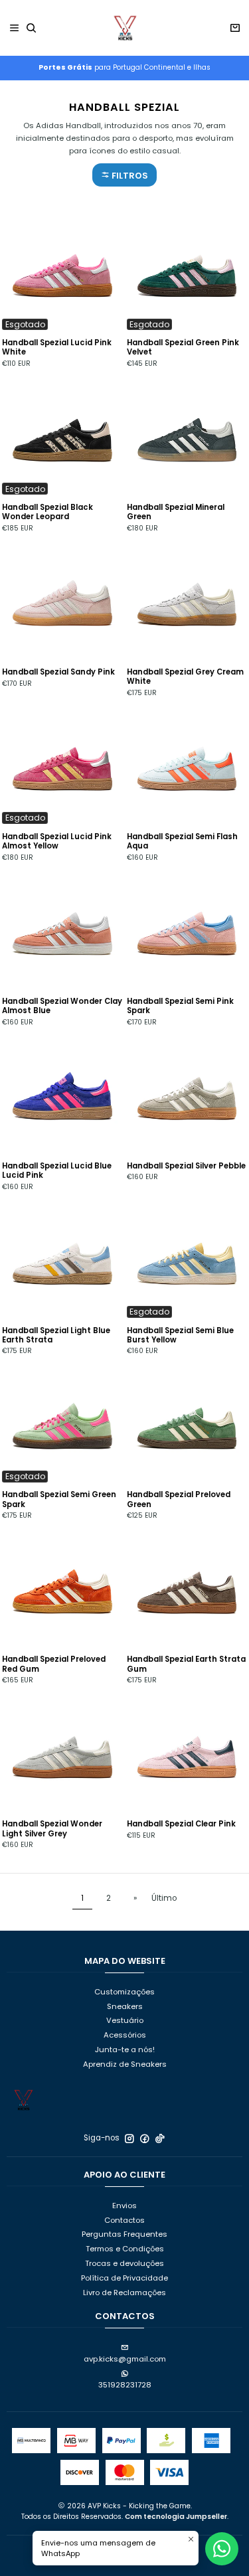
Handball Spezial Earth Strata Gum (186, 1664)
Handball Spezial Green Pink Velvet (183, 347)
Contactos (124, 2220)
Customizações (124, 1992)
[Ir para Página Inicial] (125, 28)
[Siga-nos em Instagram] (129, 2138)
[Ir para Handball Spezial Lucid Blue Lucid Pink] (62, 1093)
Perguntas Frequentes (124, 2234)
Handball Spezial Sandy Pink (58, 672)
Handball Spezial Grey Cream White (185, 677)
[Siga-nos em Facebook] (145, 2138)
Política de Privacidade (124, 2278)
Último (164, 1898)
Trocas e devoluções (124, 2263)
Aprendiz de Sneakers (125, 2064)
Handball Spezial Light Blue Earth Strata (56, 1335)
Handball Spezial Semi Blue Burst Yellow (180, 1335)
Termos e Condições (125, 2249)
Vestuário (125, 2020)
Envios (124, 2206)
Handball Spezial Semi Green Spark (59, 1499)
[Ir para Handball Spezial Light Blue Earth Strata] (62, 1258)
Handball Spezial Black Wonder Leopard (47, 512)
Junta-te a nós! (125, 2050)
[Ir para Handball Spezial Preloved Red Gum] (62, 1587)
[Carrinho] (235, 28)
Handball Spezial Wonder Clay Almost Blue (62, 1006)
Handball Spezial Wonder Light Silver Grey (52, 1828)
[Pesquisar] (32, 28)
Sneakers (125, 2006)
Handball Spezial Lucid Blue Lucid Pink (57, 1170)
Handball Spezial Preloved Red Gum (54, 1664)
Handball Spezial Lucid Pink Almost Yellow (57, 841)
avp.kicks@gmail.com (125, 2359)
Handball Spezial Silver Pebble (186, 1166)
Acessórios (125, 2035)
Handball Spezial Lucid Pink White (57, 347)
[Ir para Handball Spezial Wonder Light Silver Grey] (62, 1751)
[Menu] (15, 28)
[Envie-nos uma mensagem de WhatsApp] (222, 2549)
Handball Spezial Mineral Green (176, 512)
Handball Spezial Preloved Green (179, 1499)
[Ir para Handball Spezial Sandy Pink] (62, 600)
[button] (124, 175)
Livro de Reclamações (124, 2293)
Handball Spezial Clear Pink (181, 1824)
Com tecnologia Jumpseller (176, 2517)
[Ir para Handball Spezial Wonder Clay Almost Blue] (62, 929)
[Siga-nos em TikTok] (160, 2138)
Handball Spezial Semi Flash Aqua (182, 841)
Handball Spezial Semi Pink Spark (180, 1006)
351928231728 (125, 2385)
